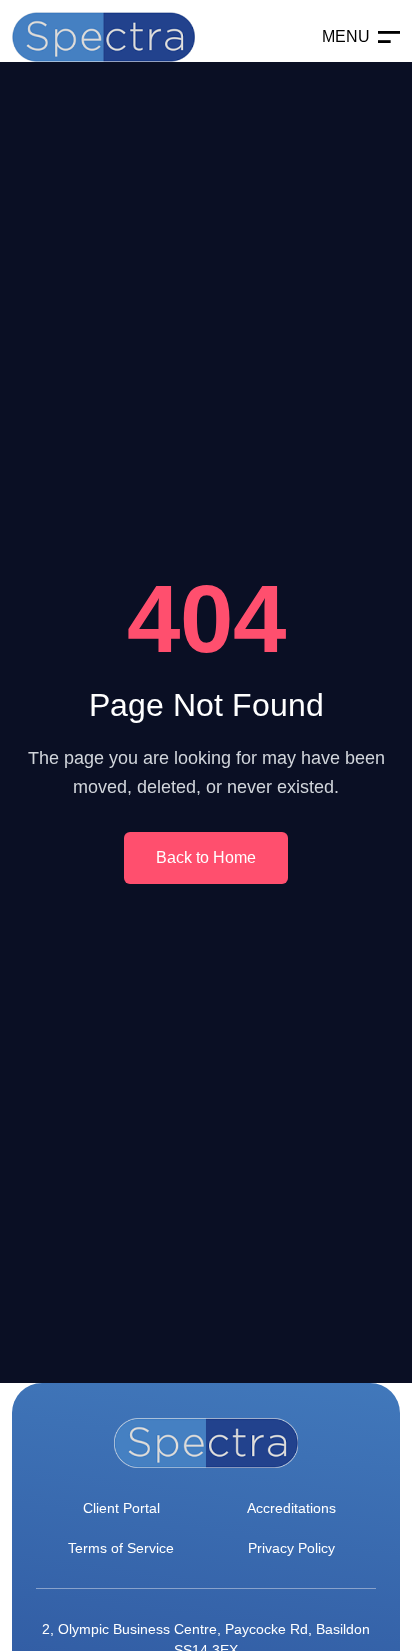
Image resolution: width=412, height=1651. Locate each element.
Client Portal (121, 1508)
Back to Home (206, 857)
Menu (346, 36)
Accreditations (291, 1508)
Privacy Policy (291, 1548)
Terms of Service (121, 1548)
